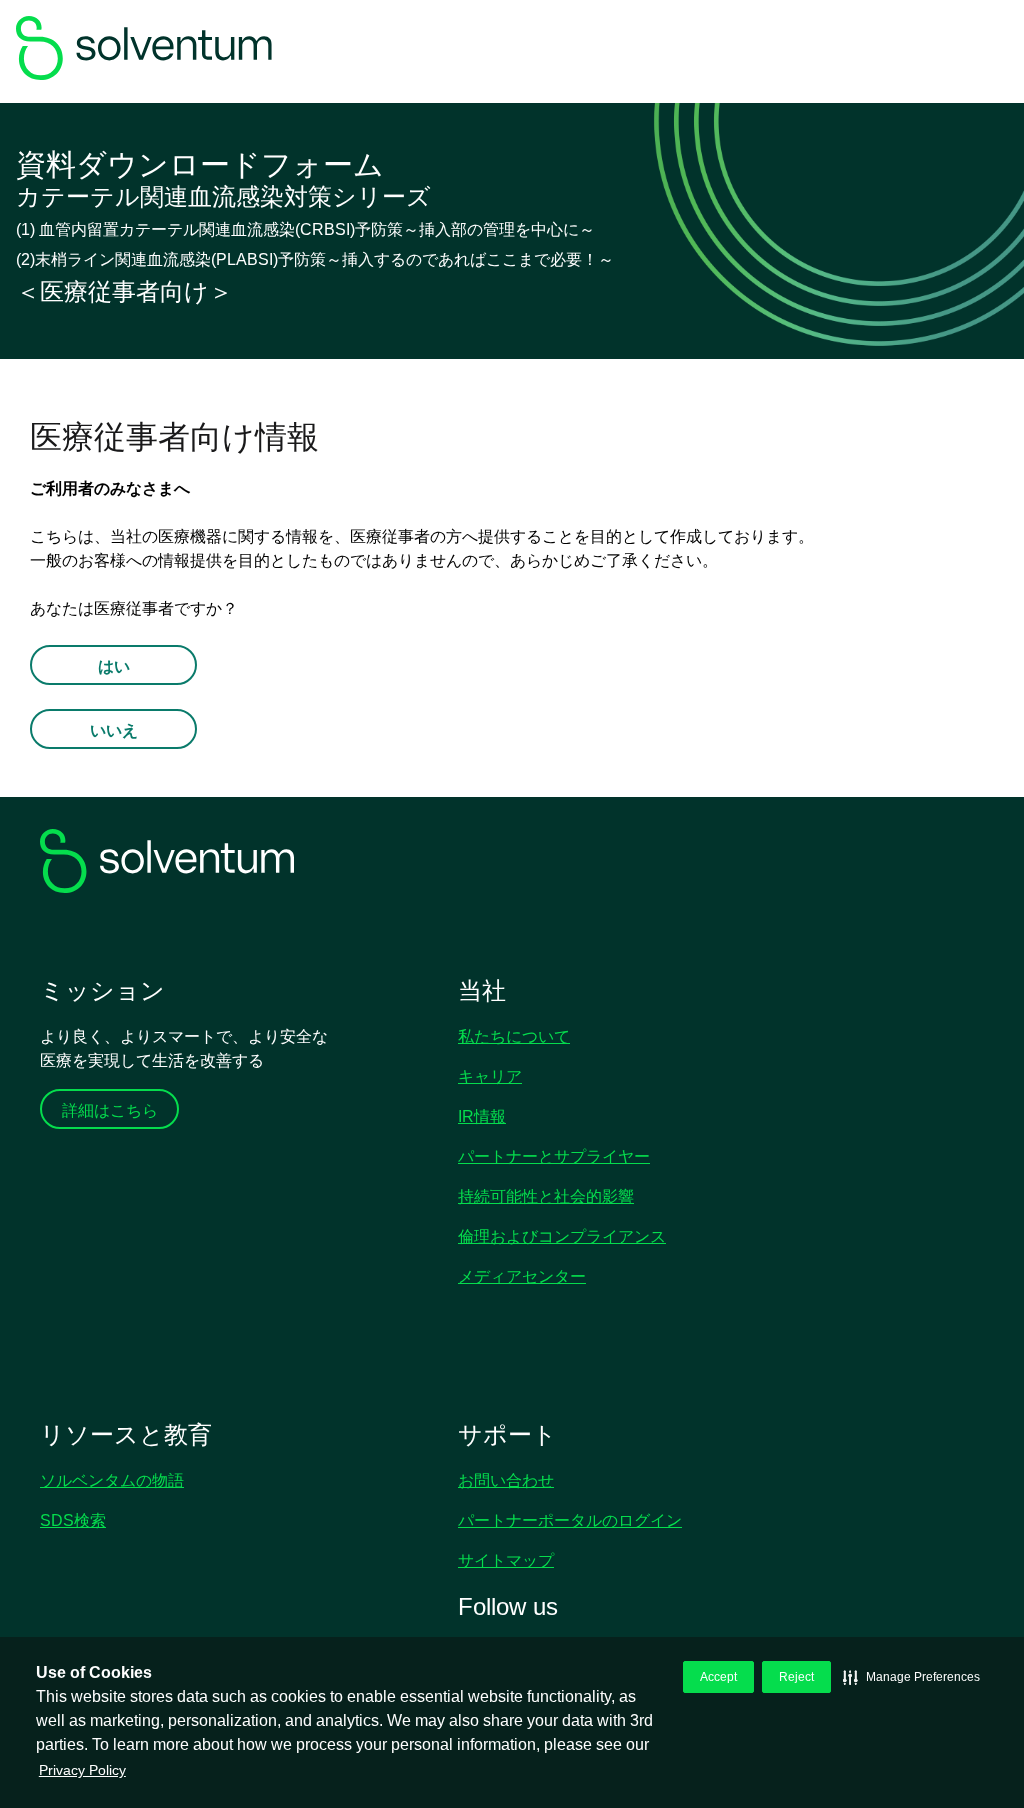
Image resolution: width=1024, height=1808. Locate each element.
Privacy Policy (82, 1770)
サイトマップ (506, 1560)
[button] (911, 1677)
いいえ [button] (114, 730)
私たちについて (514, 1036)
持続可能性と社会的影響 (546, 1196)
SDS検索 (73, 1520)
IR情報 (482, 1116)
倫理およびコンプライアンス (562, 1236)
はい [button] (114, 666)
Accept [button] (718, 1677)
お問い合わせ (506, 1480)
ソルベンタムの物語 (112, 1480)
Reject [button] (796, 1677)
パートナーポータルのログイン (570, 1520)
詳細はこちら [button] (110, 1110)
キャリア (490, 1076)
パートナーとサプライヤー (554, 1156)
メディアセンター (522, 1276)
